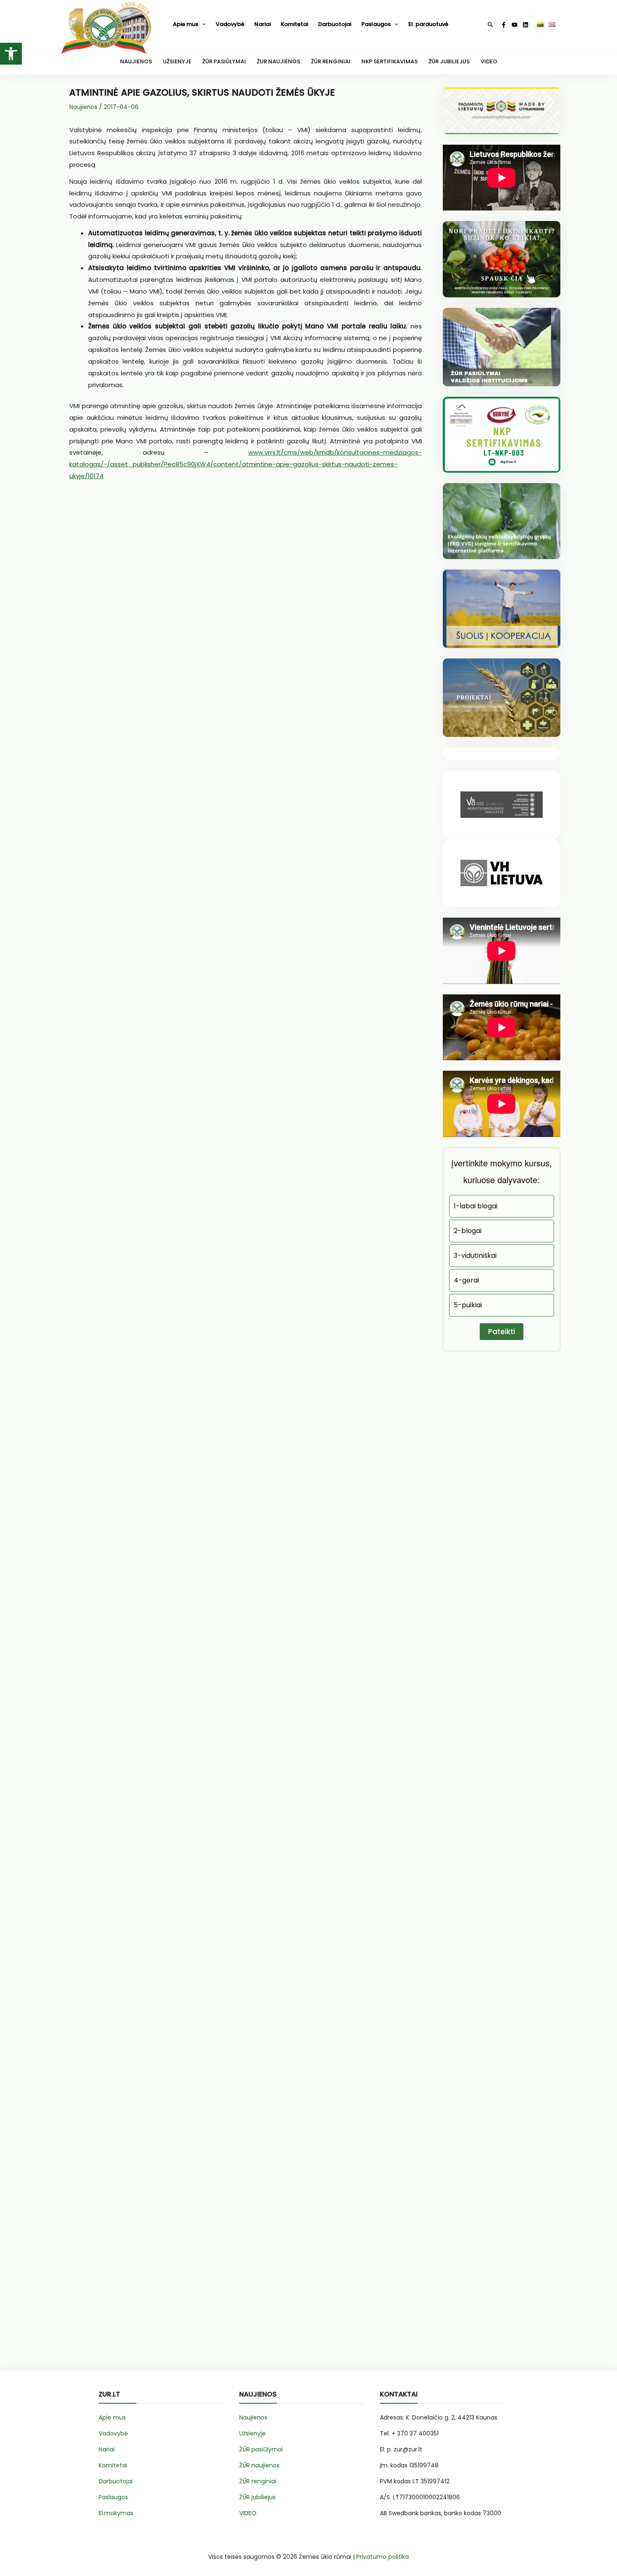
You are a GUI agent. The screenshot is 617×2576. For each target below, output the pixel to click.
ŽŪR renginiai (258, 2481)
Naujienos (83, 107)
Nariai (263, 24)
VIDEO (489, 61)
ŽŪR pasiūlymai (261, 2449)
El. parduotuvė (428, 24)
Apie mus (186, 24)
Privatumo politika (383, 2557)
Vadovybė (230, 24)
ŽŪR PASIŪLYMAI (224, 61)
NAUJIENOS (136, 61)
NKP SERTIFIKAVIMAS (390, 61)
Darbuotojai (335, 24)
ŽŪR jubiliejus (258, 2497)
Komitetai (294, 24)
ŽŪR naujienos (259, 2465)
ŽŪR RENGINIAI (331, 61)
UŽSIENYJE (177, 61)
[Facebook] (504, 25)
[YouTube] (515, 25)
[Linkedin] (525, 25)
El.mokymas (116, 2513)
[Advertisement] (246, 588)
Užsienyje (252, 2433)
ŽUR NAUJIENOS (278, 61)
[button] (11, 54)
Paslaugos (376, 24)
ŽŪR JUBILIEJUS (449, 61)
